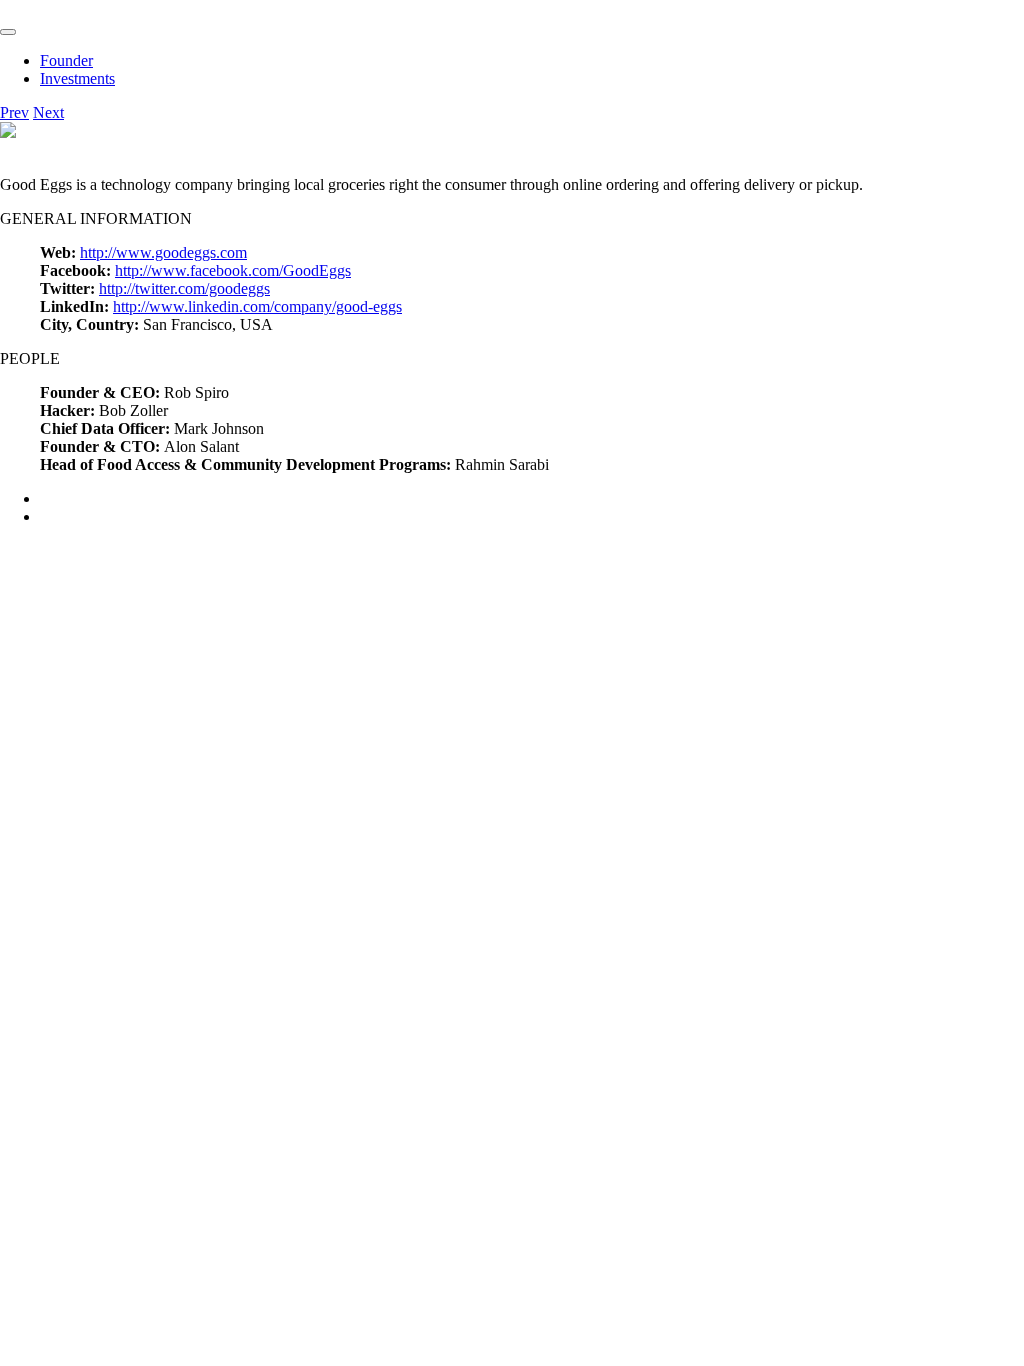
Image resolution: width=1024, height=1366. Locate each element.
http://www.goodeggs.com (163, 252)
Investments (77, 78)
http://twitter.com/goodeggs (184, 288)
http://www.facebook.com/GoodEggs (233, 270)
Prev (14, 112)
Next (48, 112)
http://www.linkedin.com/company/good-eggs (257, 306)
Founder (66, 60)
